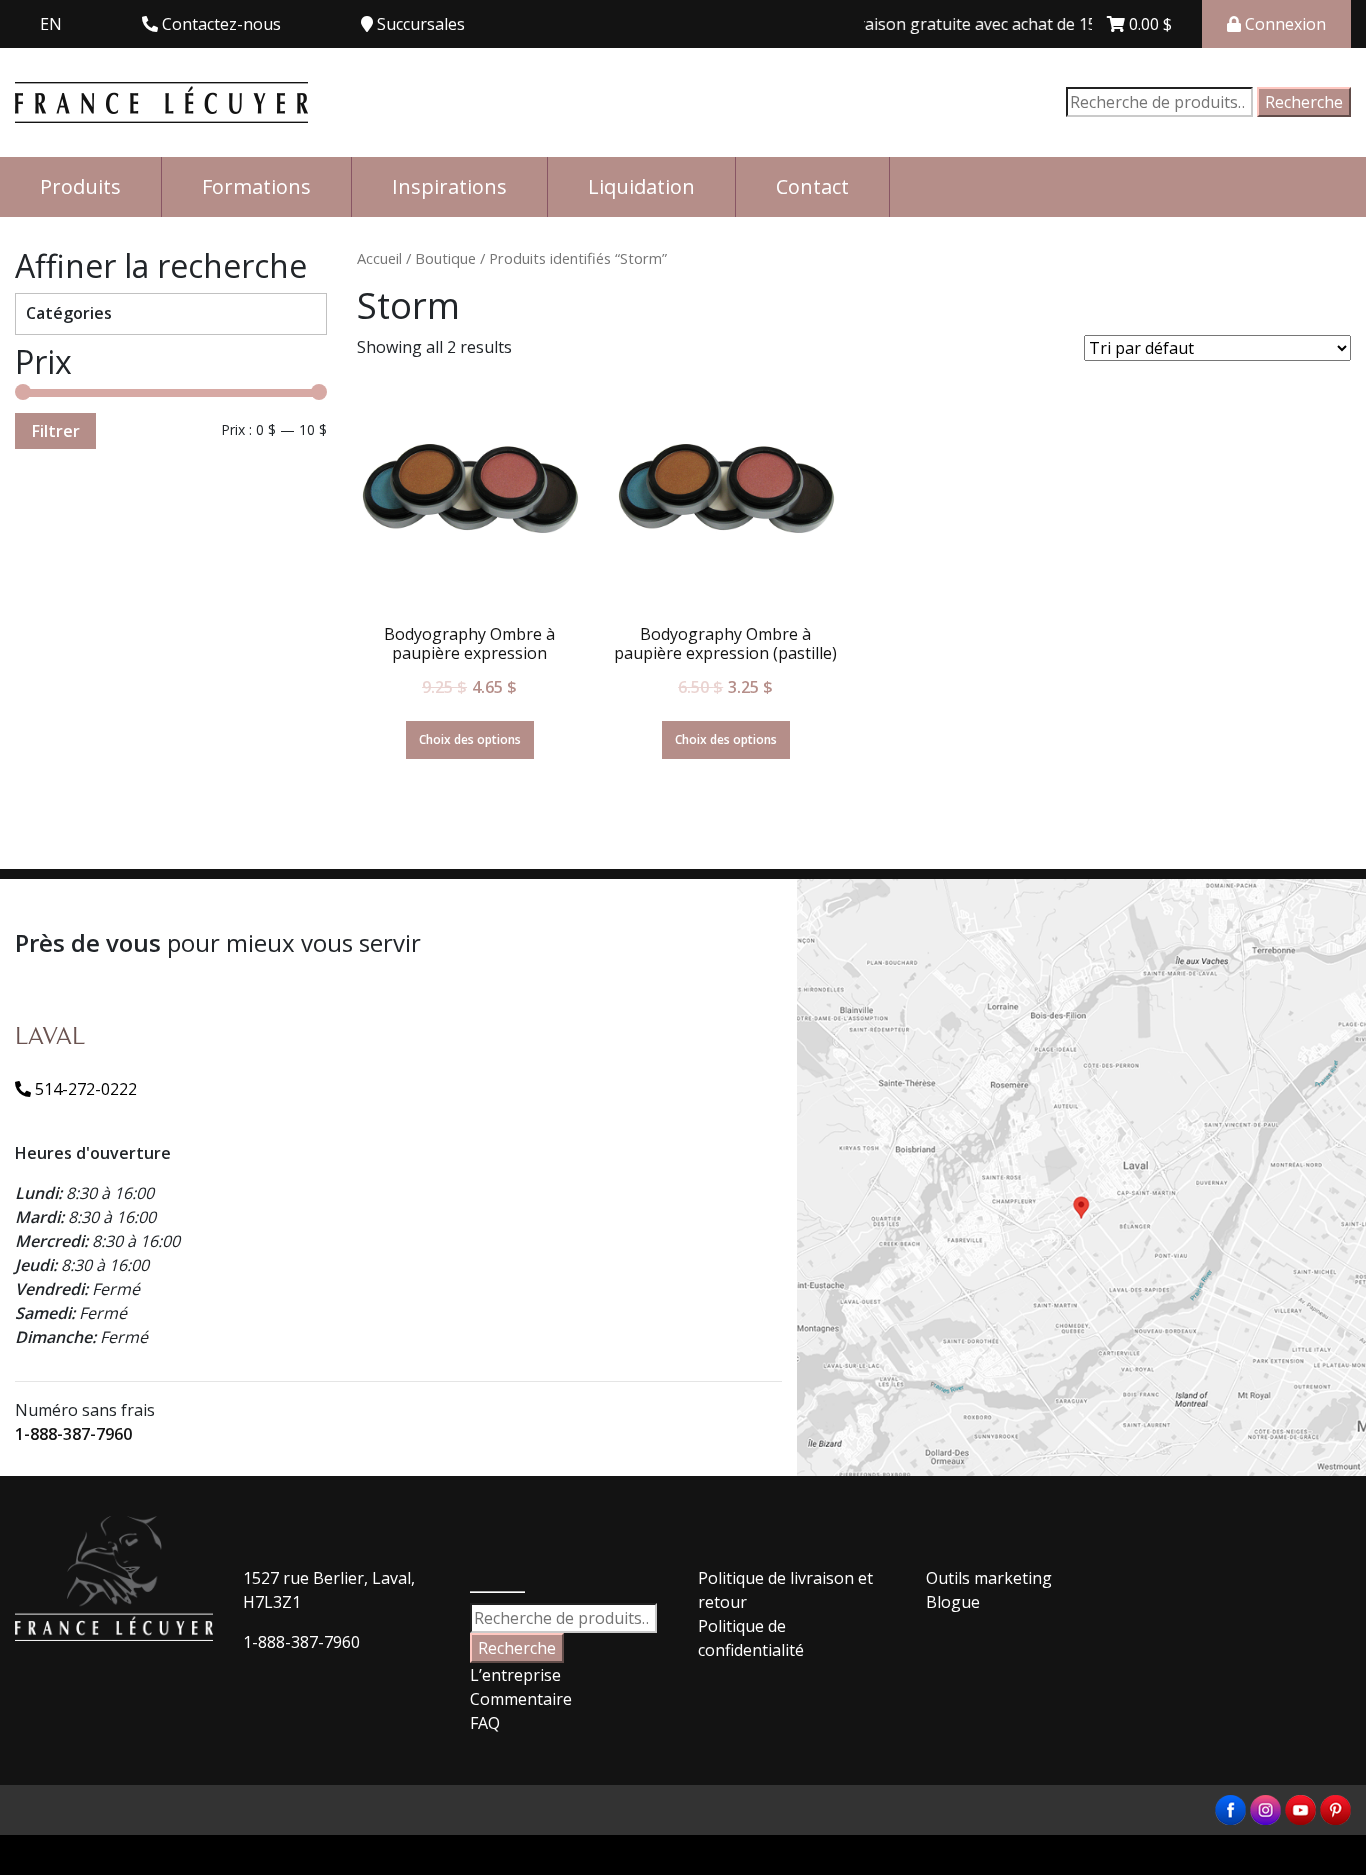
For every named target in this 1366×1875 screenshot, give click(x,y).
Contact (812, 186)
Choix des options (470, 739)
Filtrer (55, 431)
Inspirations (449, 186)
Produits (80, 186)
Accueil (379, 258)
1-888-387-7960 (73, 1434)
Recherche (1304, 102)
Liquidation (641, 186)
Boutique (445, 258)
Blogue (953, 1602)
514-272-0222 (84, 1089)
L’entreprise (515, 1675)
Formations (256, 186)
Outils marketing (989, 1578)
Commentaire (521, 1699)
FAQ (485, 1723)
